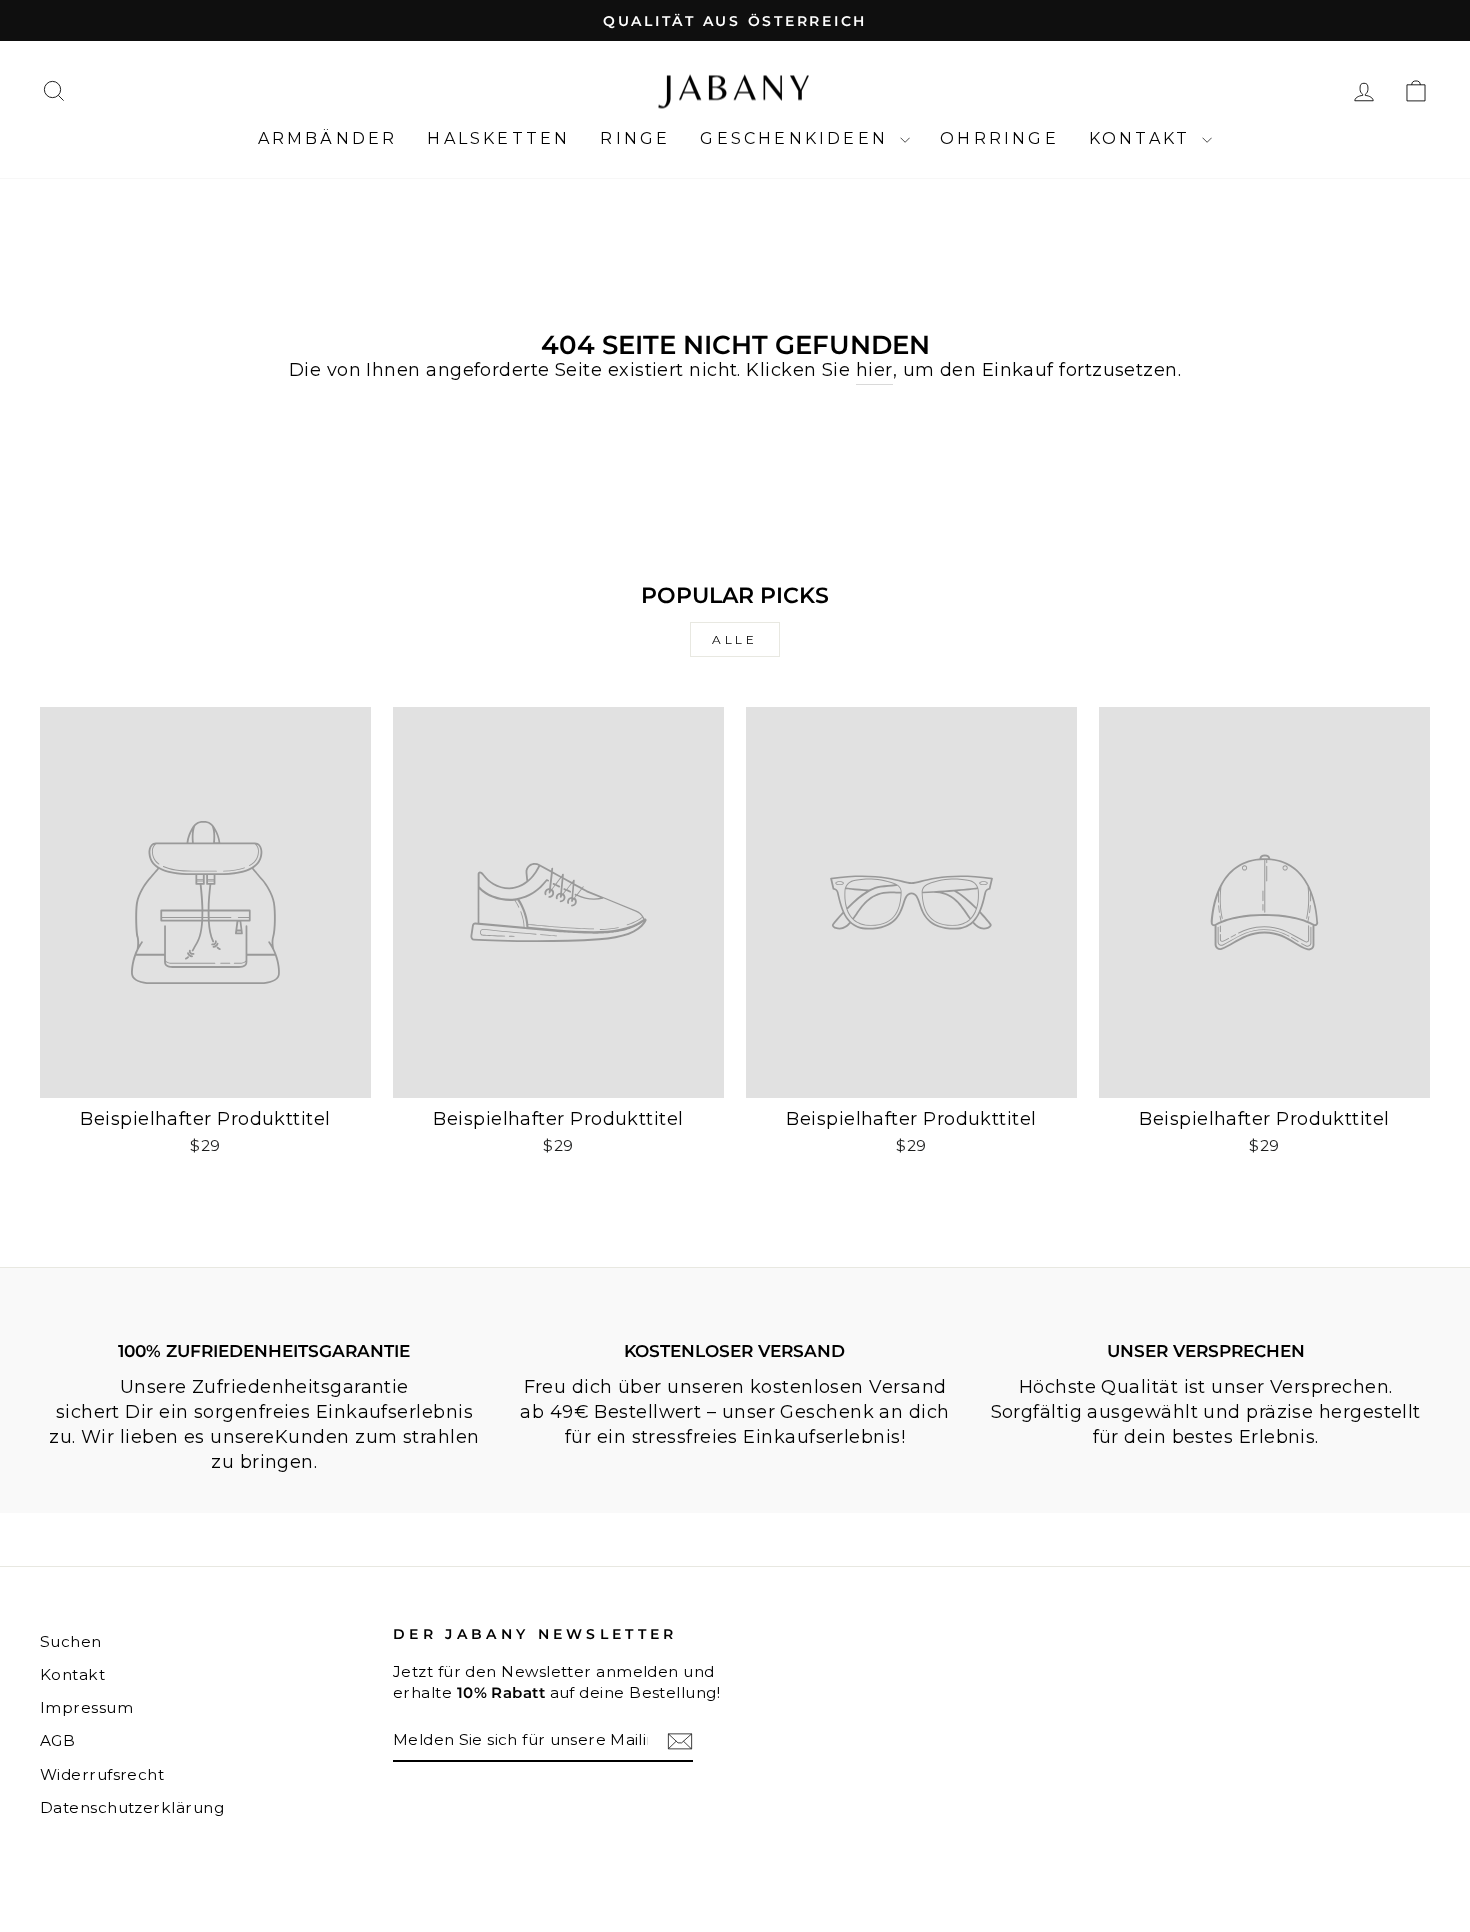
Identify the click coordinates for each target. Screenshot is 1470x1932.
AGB (57, 1740)
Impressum (86, 1707)
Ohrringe (999, 138)
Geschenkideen (797, 138)
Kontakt (1143, 138)
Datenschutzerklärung (132, 1807)
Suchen (71, 1641)
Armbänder (328, 138)
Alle (734, 639)
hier (874, 370)
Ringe (635, 138)
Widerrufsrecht (102, 1774)
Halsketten (498, 138)
